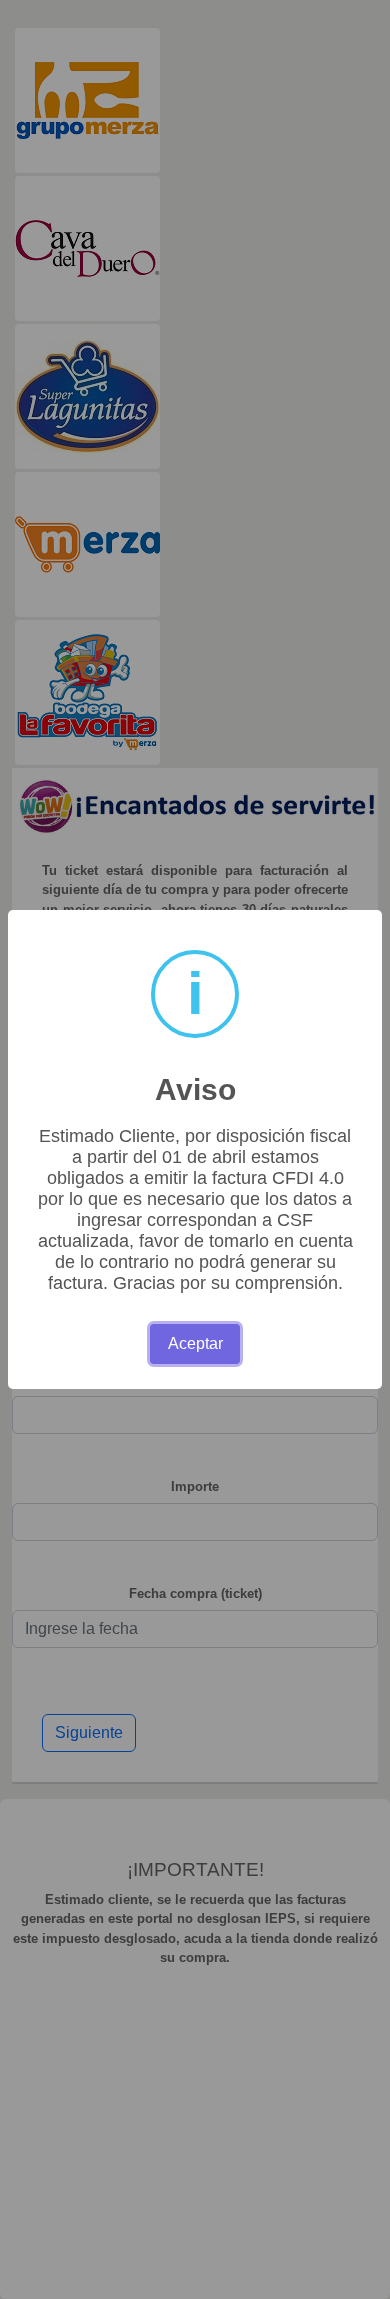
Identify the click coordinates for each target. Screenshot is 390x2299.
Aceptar (195, 1343)
